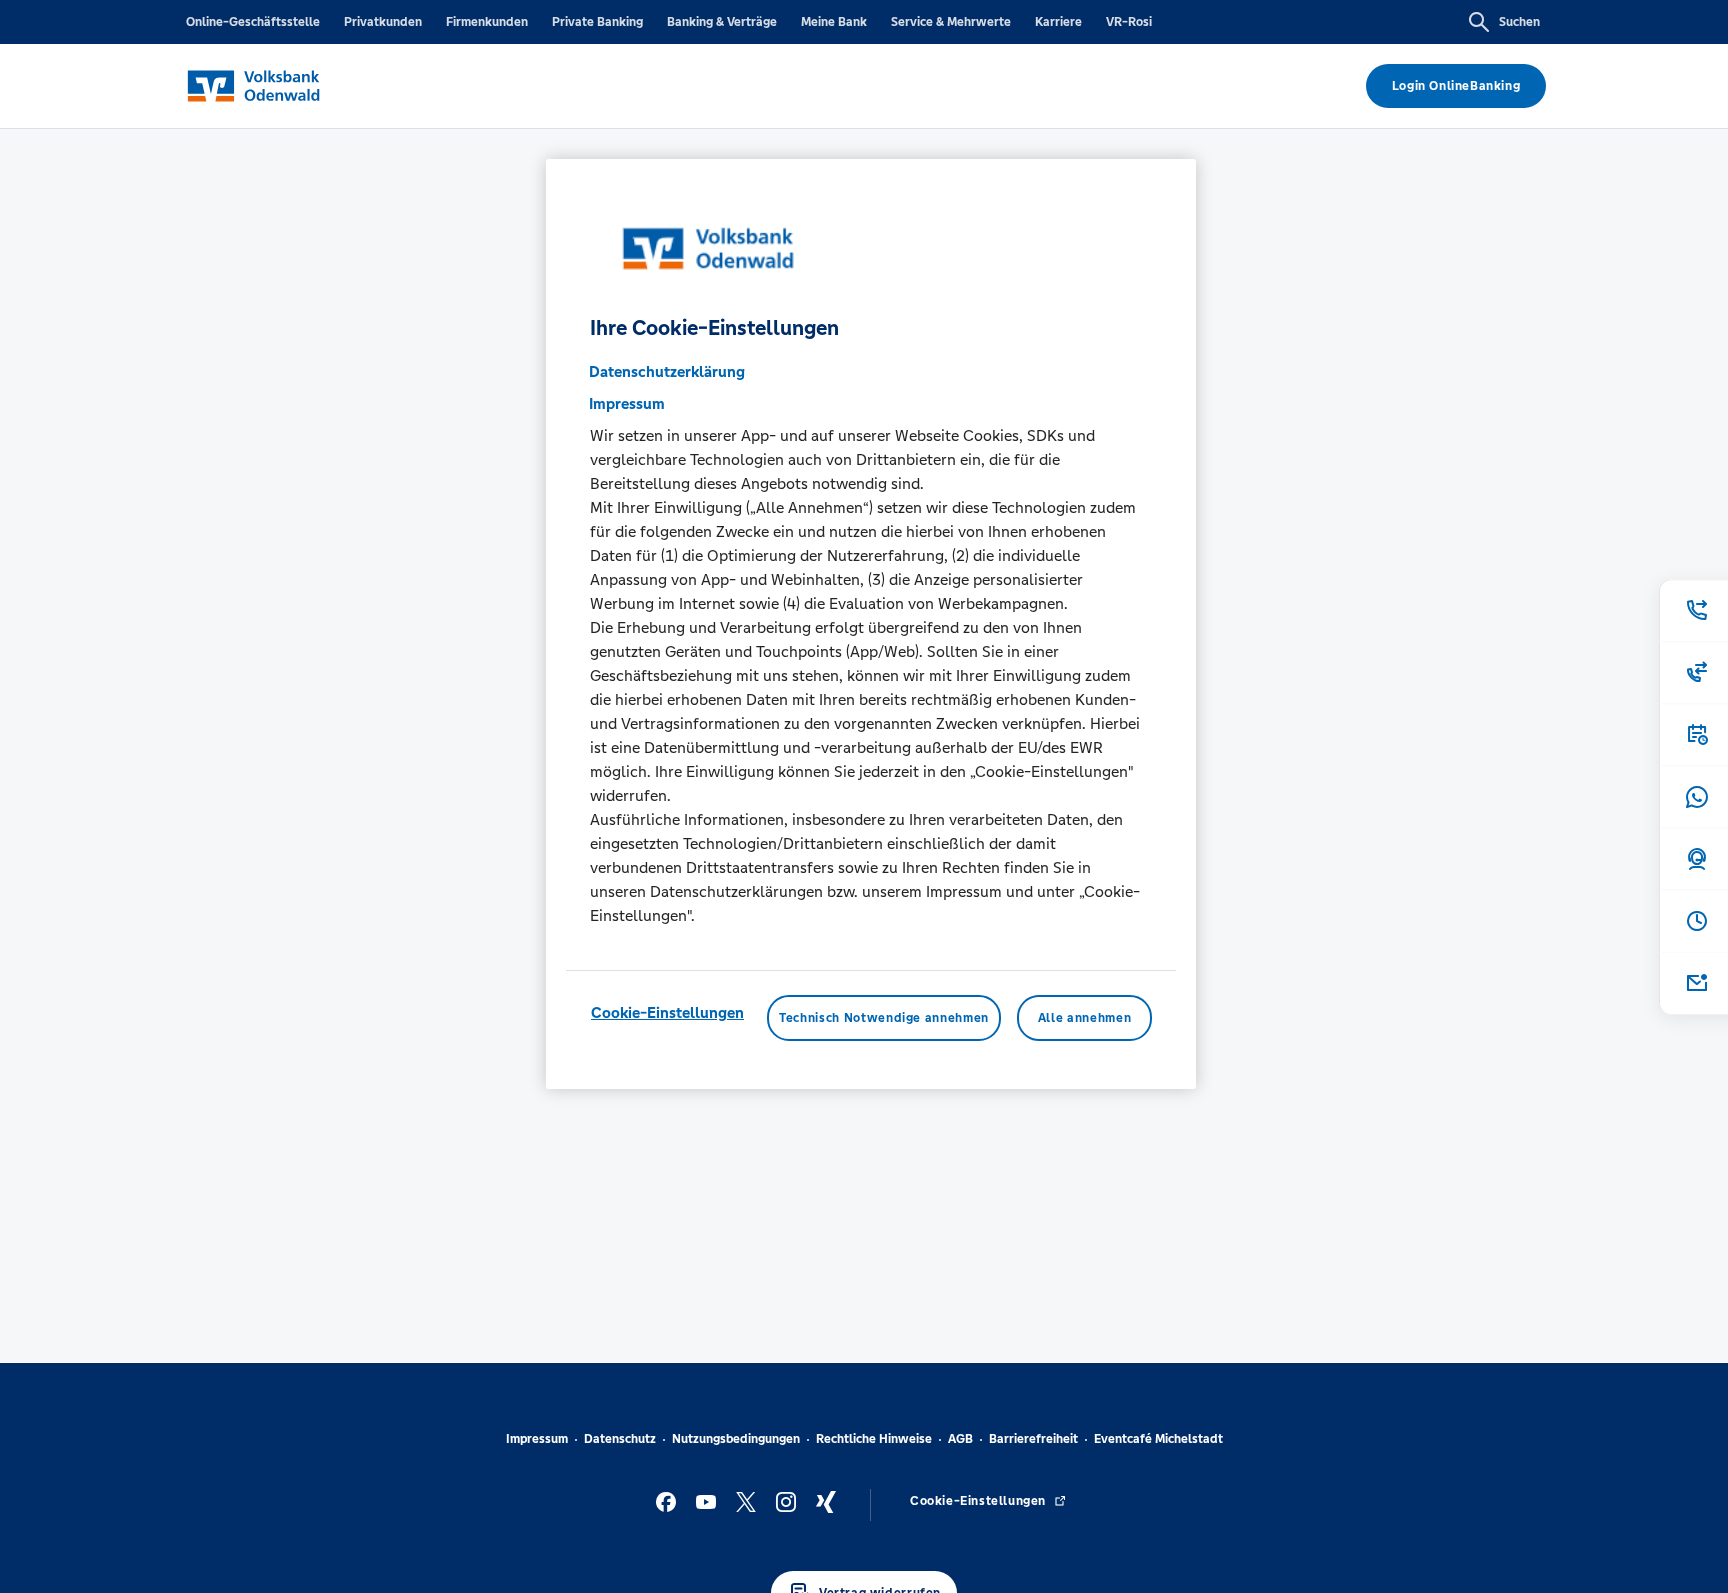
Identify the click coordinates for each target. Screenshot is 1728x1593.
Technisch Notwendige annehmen (884, 1019)
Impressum (537, 1439)
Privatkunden (383, 22)
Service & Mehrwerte (951, 22)
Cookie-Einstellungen (667, 1013)
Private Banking (597, 22)
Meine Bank (834, 22)
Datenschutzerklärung (667, 372)
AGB (960, 1439)
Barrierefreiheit (1033, 1439)
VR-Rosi (1129, 22)
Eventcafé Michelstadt (1158, 1439)
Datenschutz (620, 1439)
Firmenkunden (487, 22)
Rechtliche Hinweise (874, 1439)
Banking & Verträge (722, 22)
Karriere (1058, 22)
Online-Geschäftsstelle (253, 22)
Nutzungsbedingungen (736, 1439)
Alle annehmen (1084, 1019)
